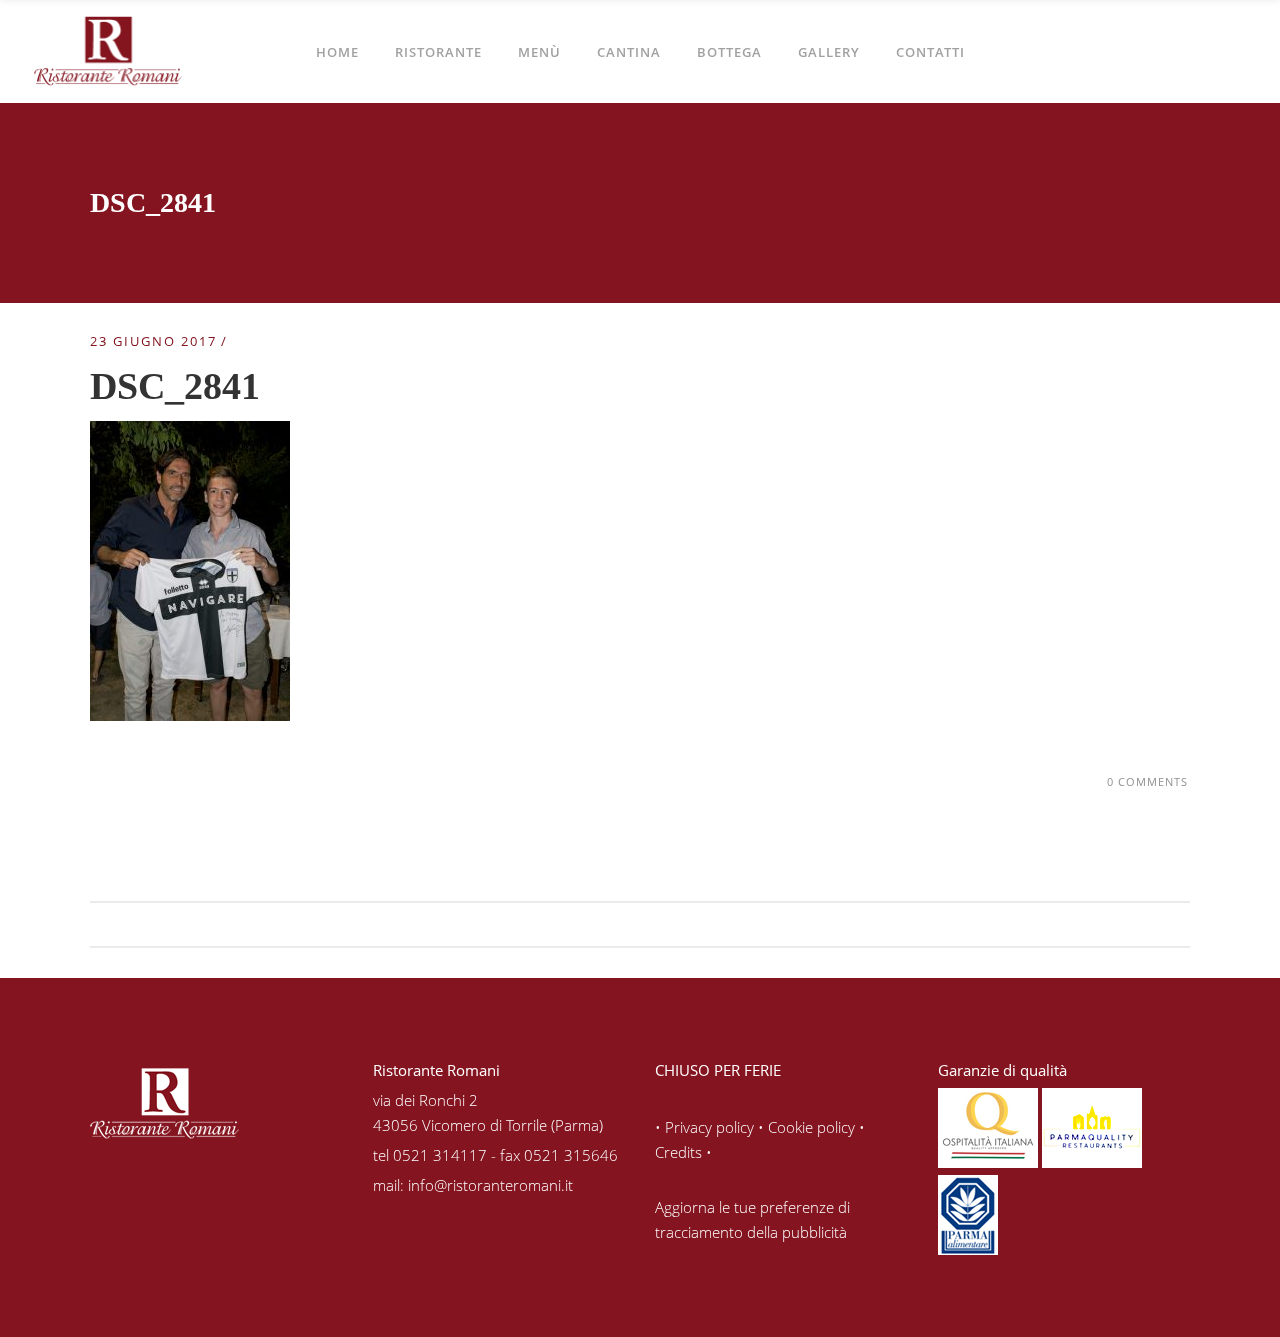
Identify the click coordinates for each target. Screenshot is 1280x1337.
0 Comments (1147, 781)
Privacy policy (709, 1127)
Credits (678, 1152)
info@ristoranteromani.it (490, 1185)
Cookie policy (811, 1127)
